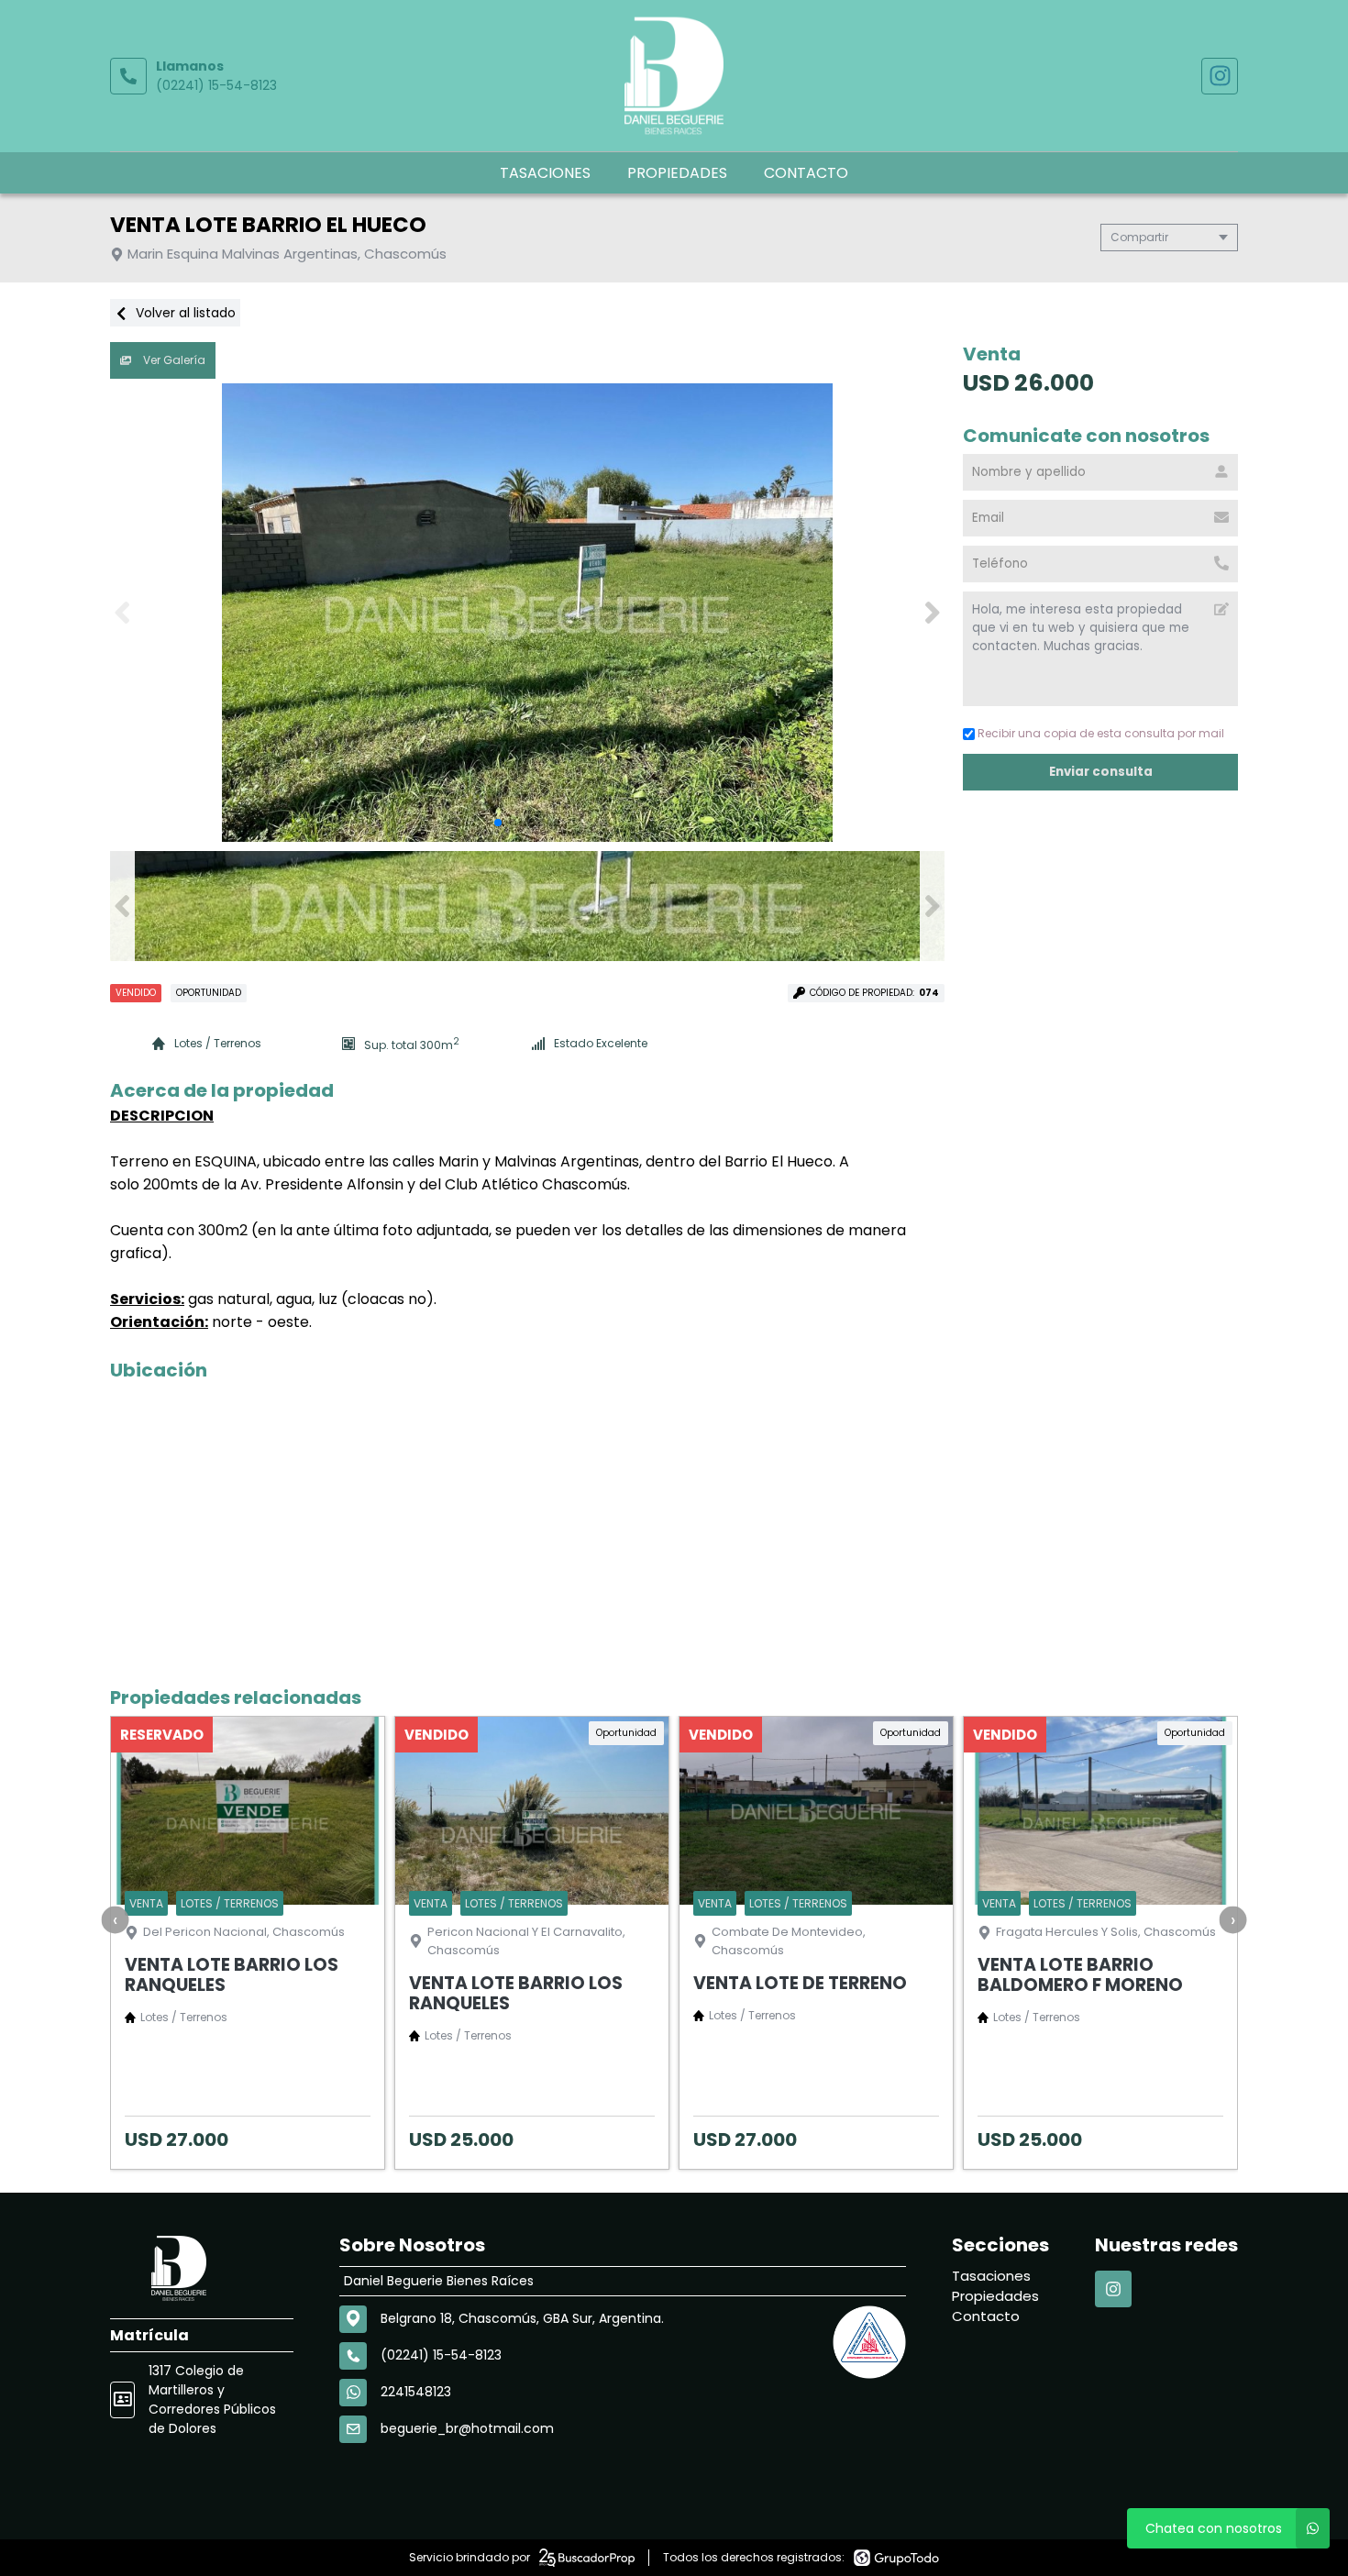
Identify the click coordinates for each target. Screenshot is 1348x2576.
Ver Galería (173, 360)
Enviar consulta (1101, 772)
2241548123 (416, 2392)
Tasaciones (545, 173)
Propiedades (677, 173)
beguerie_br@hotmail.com (467, 2428)
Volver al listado (184, 313)
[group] (527, 613)
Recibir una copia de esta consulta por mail (1101, 733)
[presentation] (116, 1919)
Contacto (806, 173)
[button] (932, 613)
